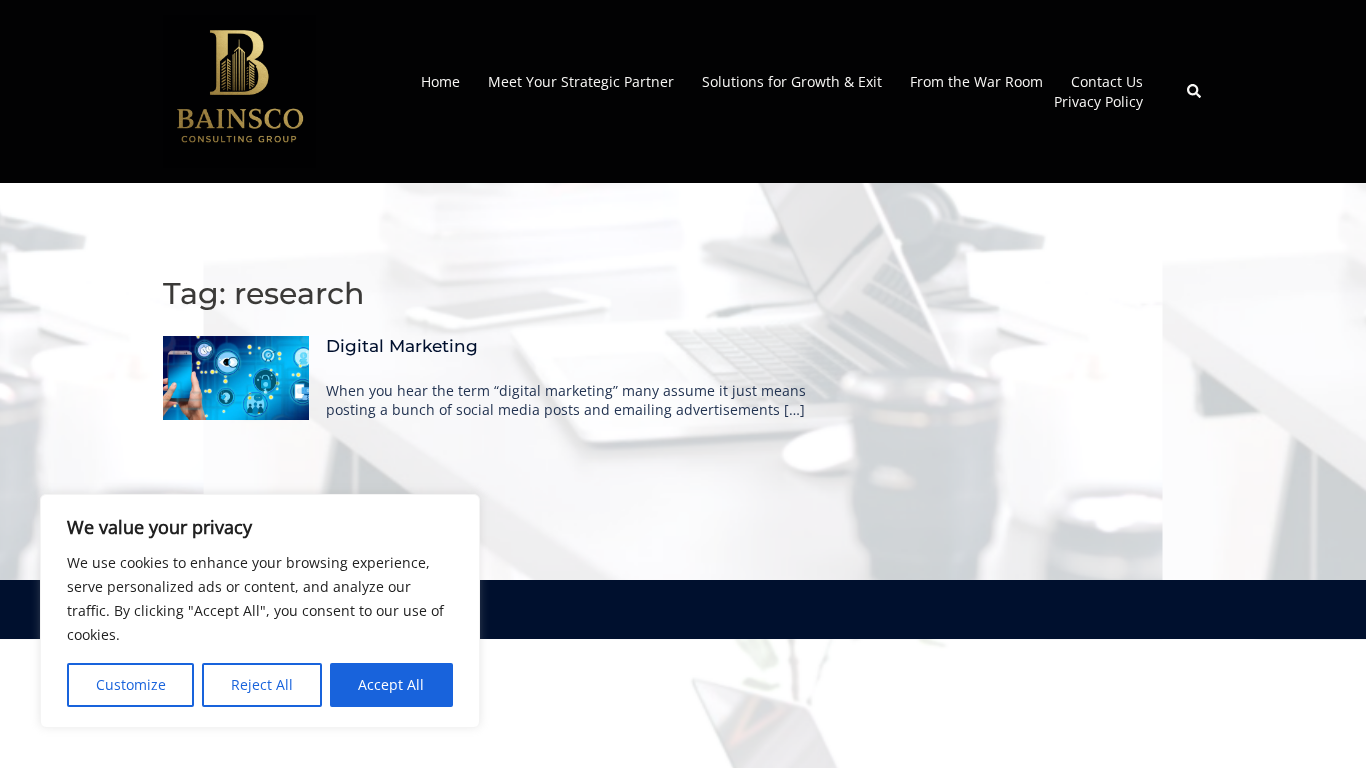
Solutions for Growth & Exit (792, 81)
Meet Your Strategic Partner (581, 81)
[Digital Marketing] (236, 377)
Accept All (391, 684)
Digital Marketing (402, 346)
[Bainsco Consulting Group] (239, 89)
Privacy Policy (1098, 101)
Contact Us (1107, 81)
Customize (131, 684)
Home (440, 81)
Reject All (262, 684)
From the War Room (976, 81)
